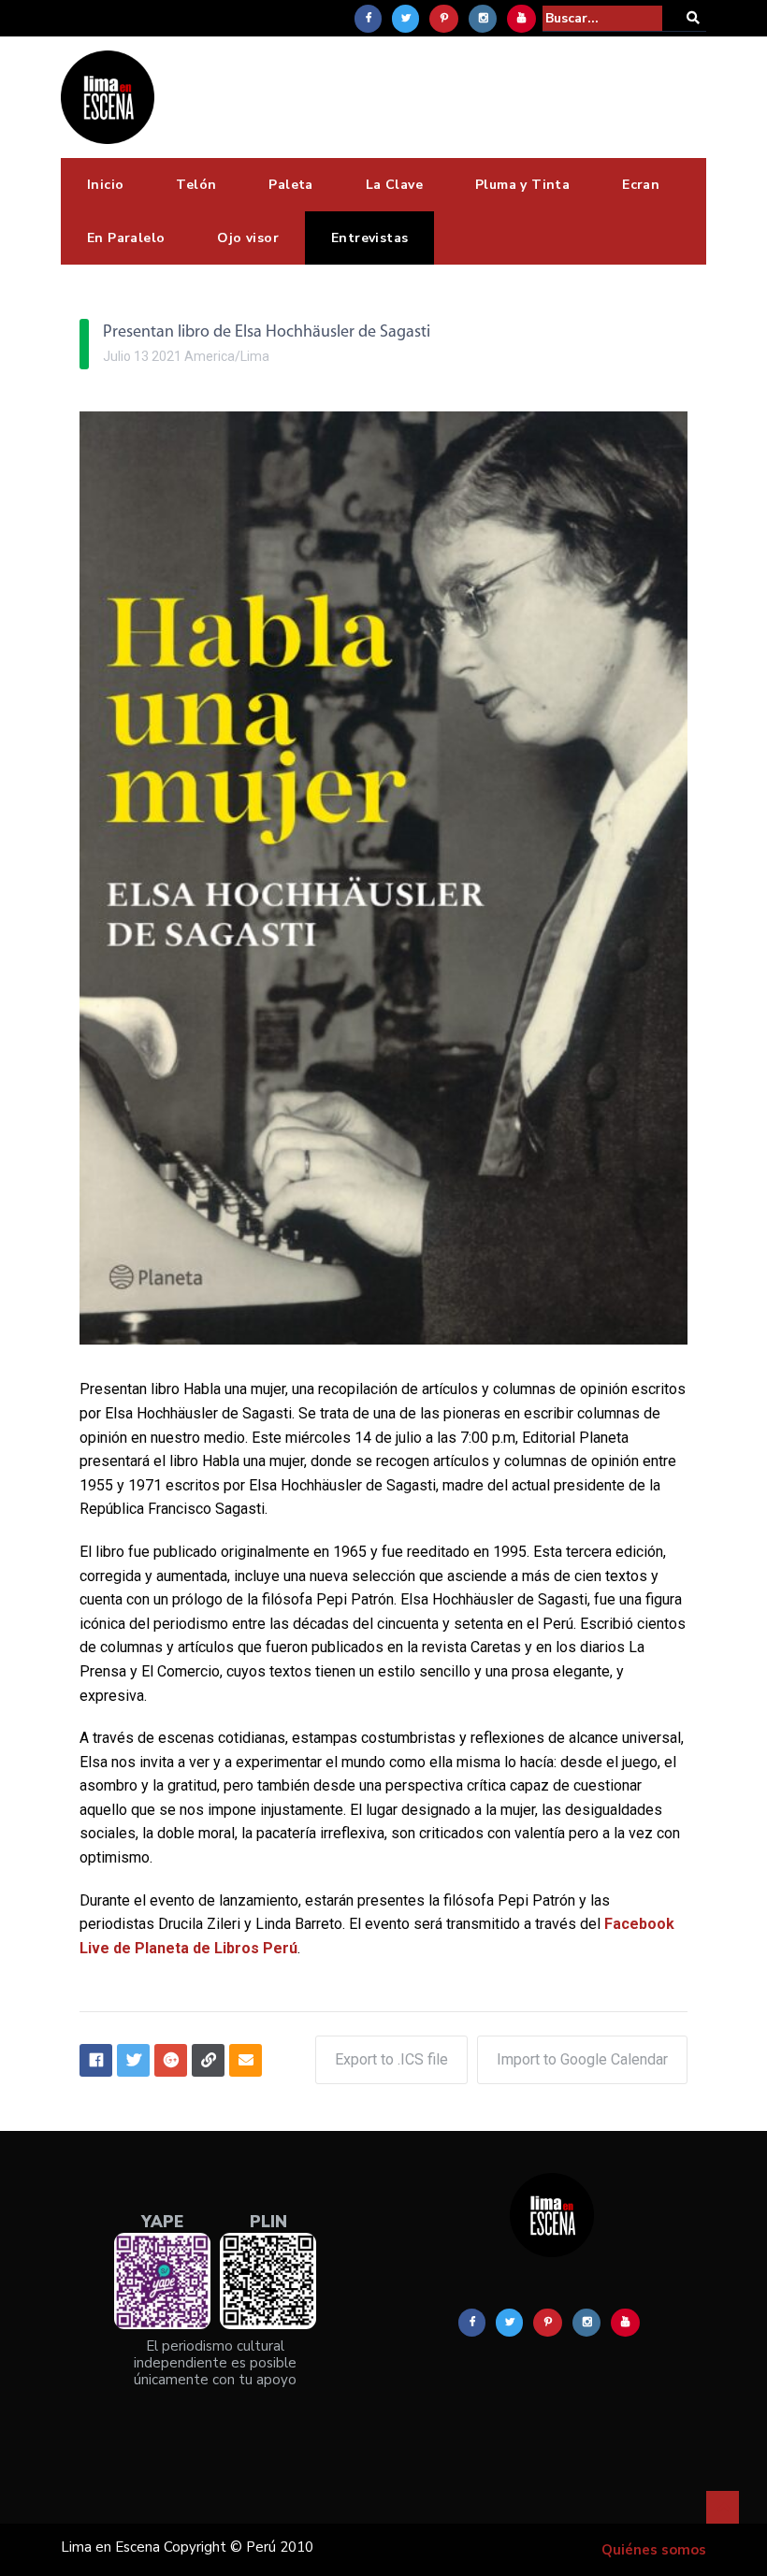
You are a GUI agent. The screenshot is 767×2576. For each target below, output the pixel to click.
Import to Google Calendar (582, 2059)
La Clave (394, 185)
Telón (196, 185)
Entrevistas (369, 238)
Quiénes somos (654, 2550)
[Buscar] (693, 18)
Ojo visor (248, 238)
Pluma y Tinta (522, 185)
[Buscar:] (602, 18)
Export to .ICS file (391, 2059)
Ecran (641, 185)
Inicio (105, 185)
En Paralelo (126, 238)
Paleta (290, 185)
